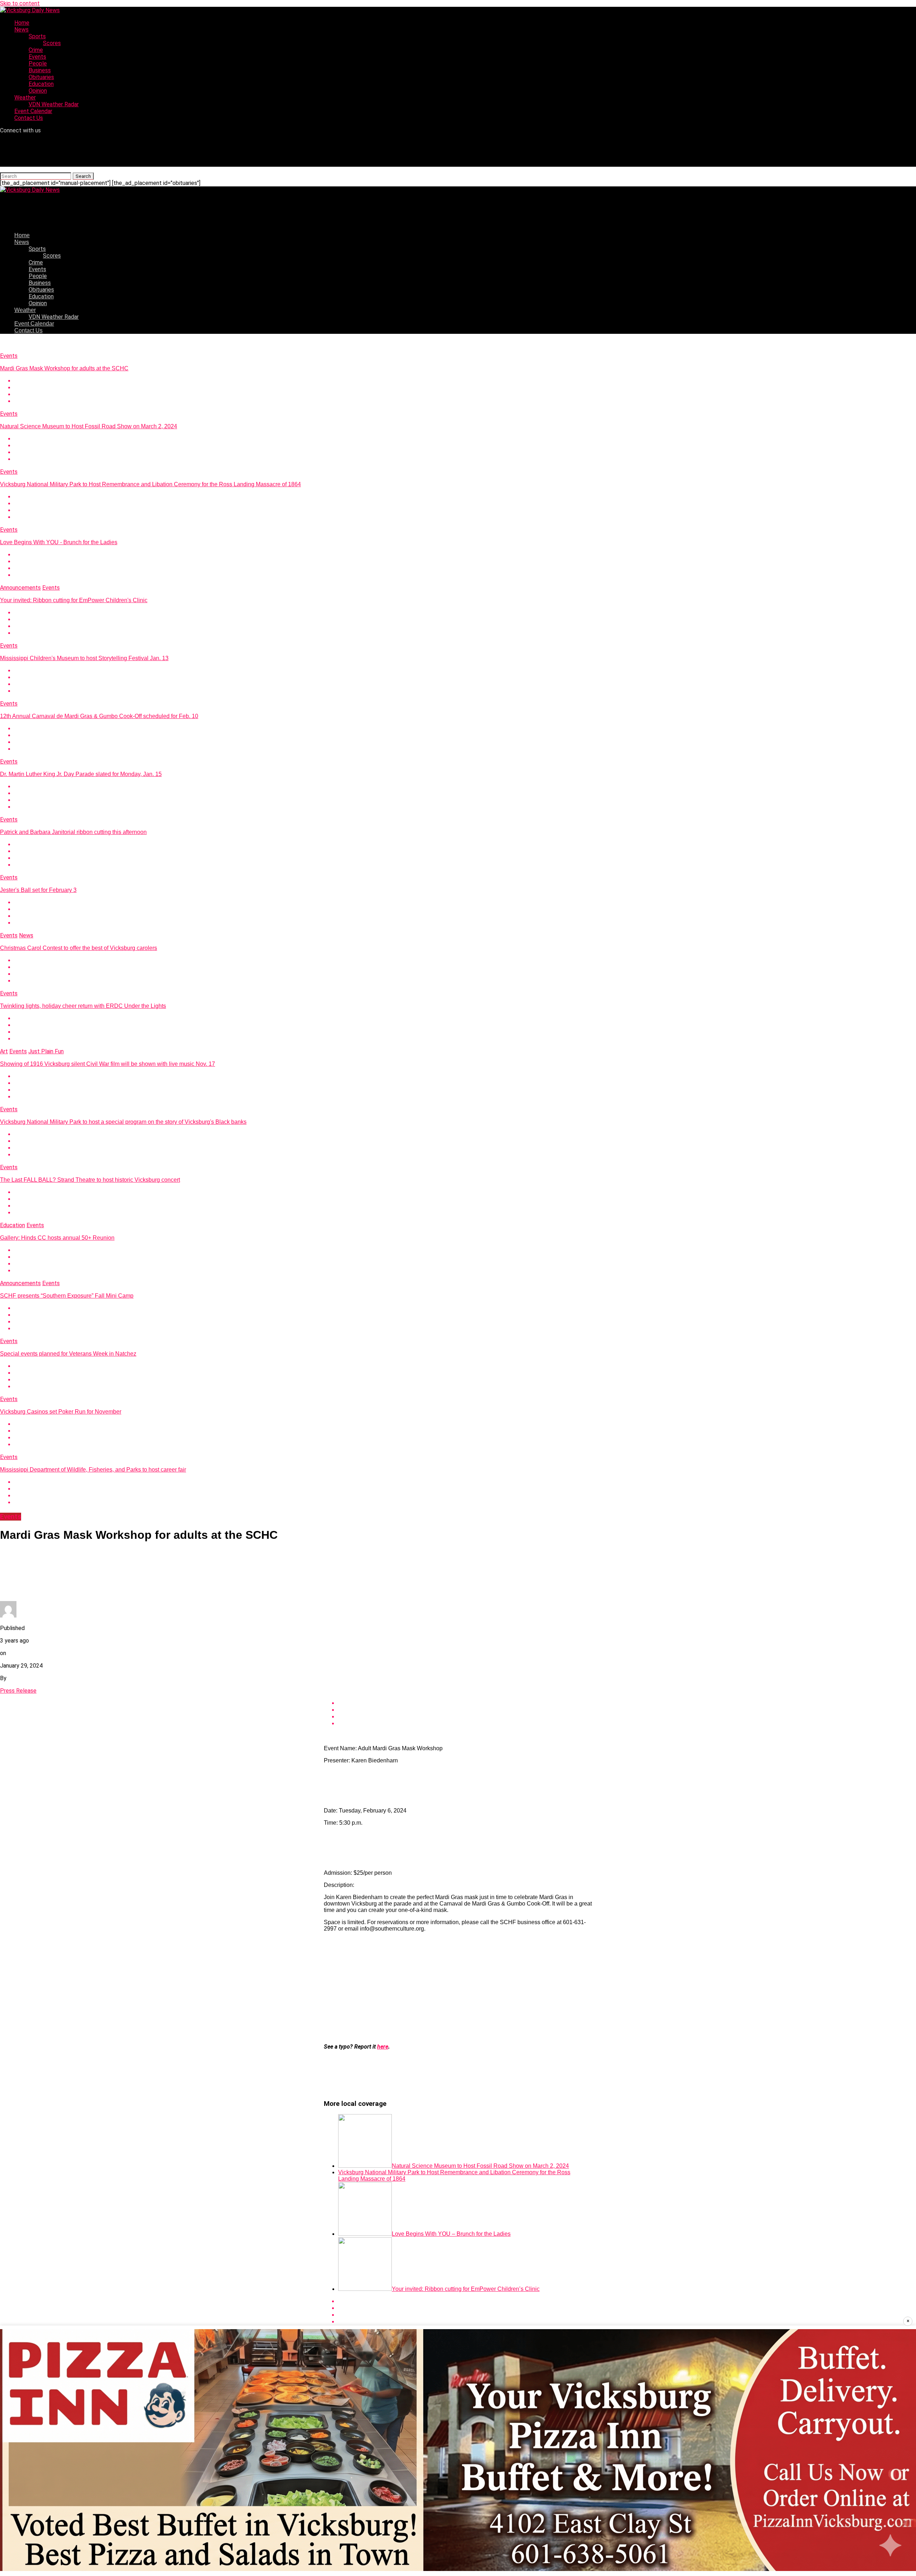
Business (40, 70)
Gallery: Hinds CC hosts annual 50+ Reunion (57, 1238)
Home (22, 23)
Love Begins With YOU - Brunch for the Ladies (59, 542)
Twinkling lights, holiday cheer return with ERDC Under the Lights (83, 1006)
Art (4, 1051)
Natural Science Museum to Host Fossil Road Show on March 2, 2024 (89, 426)
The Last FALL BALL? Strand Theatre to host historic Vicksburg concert (90, 1180)
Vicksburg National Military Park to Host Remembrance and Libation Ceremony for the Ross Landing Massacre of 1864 (150, 484)
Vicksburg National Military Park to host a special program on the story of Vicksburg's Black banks (123, 1122)
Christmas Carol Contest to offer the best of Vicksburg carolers (79, 948)
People (38, 64)
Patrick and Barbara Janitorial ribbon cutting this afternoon (73, 832)
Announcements (20, 588)
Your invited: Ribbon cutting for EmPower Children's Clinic (74, 600)
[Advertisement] (458, 1988)
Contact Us (29, 118)
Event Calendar (33, 111)
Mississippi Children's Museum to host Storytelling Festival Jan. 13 (84, 658)
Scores (52, 43)
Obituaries (41, 77)
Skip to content (20, 3)
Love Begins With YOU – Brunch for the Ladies (451, 2234)
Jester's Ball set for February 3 (38, 890)
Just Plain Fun (46, 1051)
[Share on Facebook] (465, 381)
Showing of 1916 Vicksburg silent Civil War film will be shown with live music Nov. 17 (108, 1064)
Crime (36, 50)
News (21, 30)
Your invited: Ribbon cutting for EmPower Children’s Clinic (466, 2289)
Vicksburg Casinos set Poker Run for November (61, 1412)
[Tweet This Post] (465, 388)
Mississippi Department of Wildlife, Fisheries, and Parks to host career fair (93, 1470)
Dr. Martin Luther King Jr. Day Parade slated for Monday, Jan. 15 (81, 774)
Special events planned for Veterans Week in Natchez (68, 1354)
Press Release (18, 1691)
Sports (37, 36)
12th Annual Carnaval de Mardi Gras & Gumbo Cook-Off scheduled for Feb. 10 (99, 716)
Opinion (38, 91)
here (383, 2047)
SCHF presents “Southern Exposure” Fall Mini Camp (67, 1296)
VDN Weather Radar (54, 104)
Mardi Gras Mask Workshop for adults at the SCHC (64, 368)
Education (41, 84)
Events (37, 57)
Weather (25, 97)
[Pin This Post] (465, 394)
